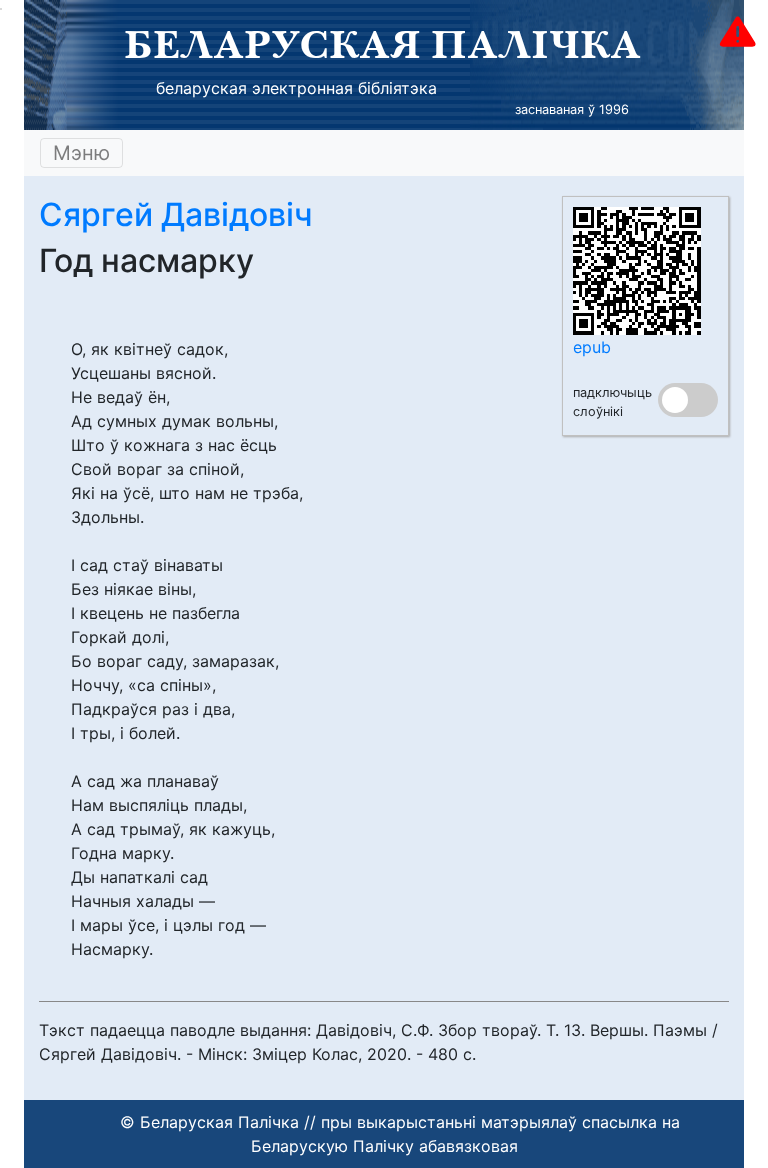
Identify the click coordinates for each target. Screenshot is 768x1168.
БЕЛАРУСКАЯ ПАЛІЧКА (382, 44)
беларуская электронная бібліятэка (296, 88)
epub (592, 347)
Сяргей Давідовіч (176, 214)
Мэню (81, 153)
